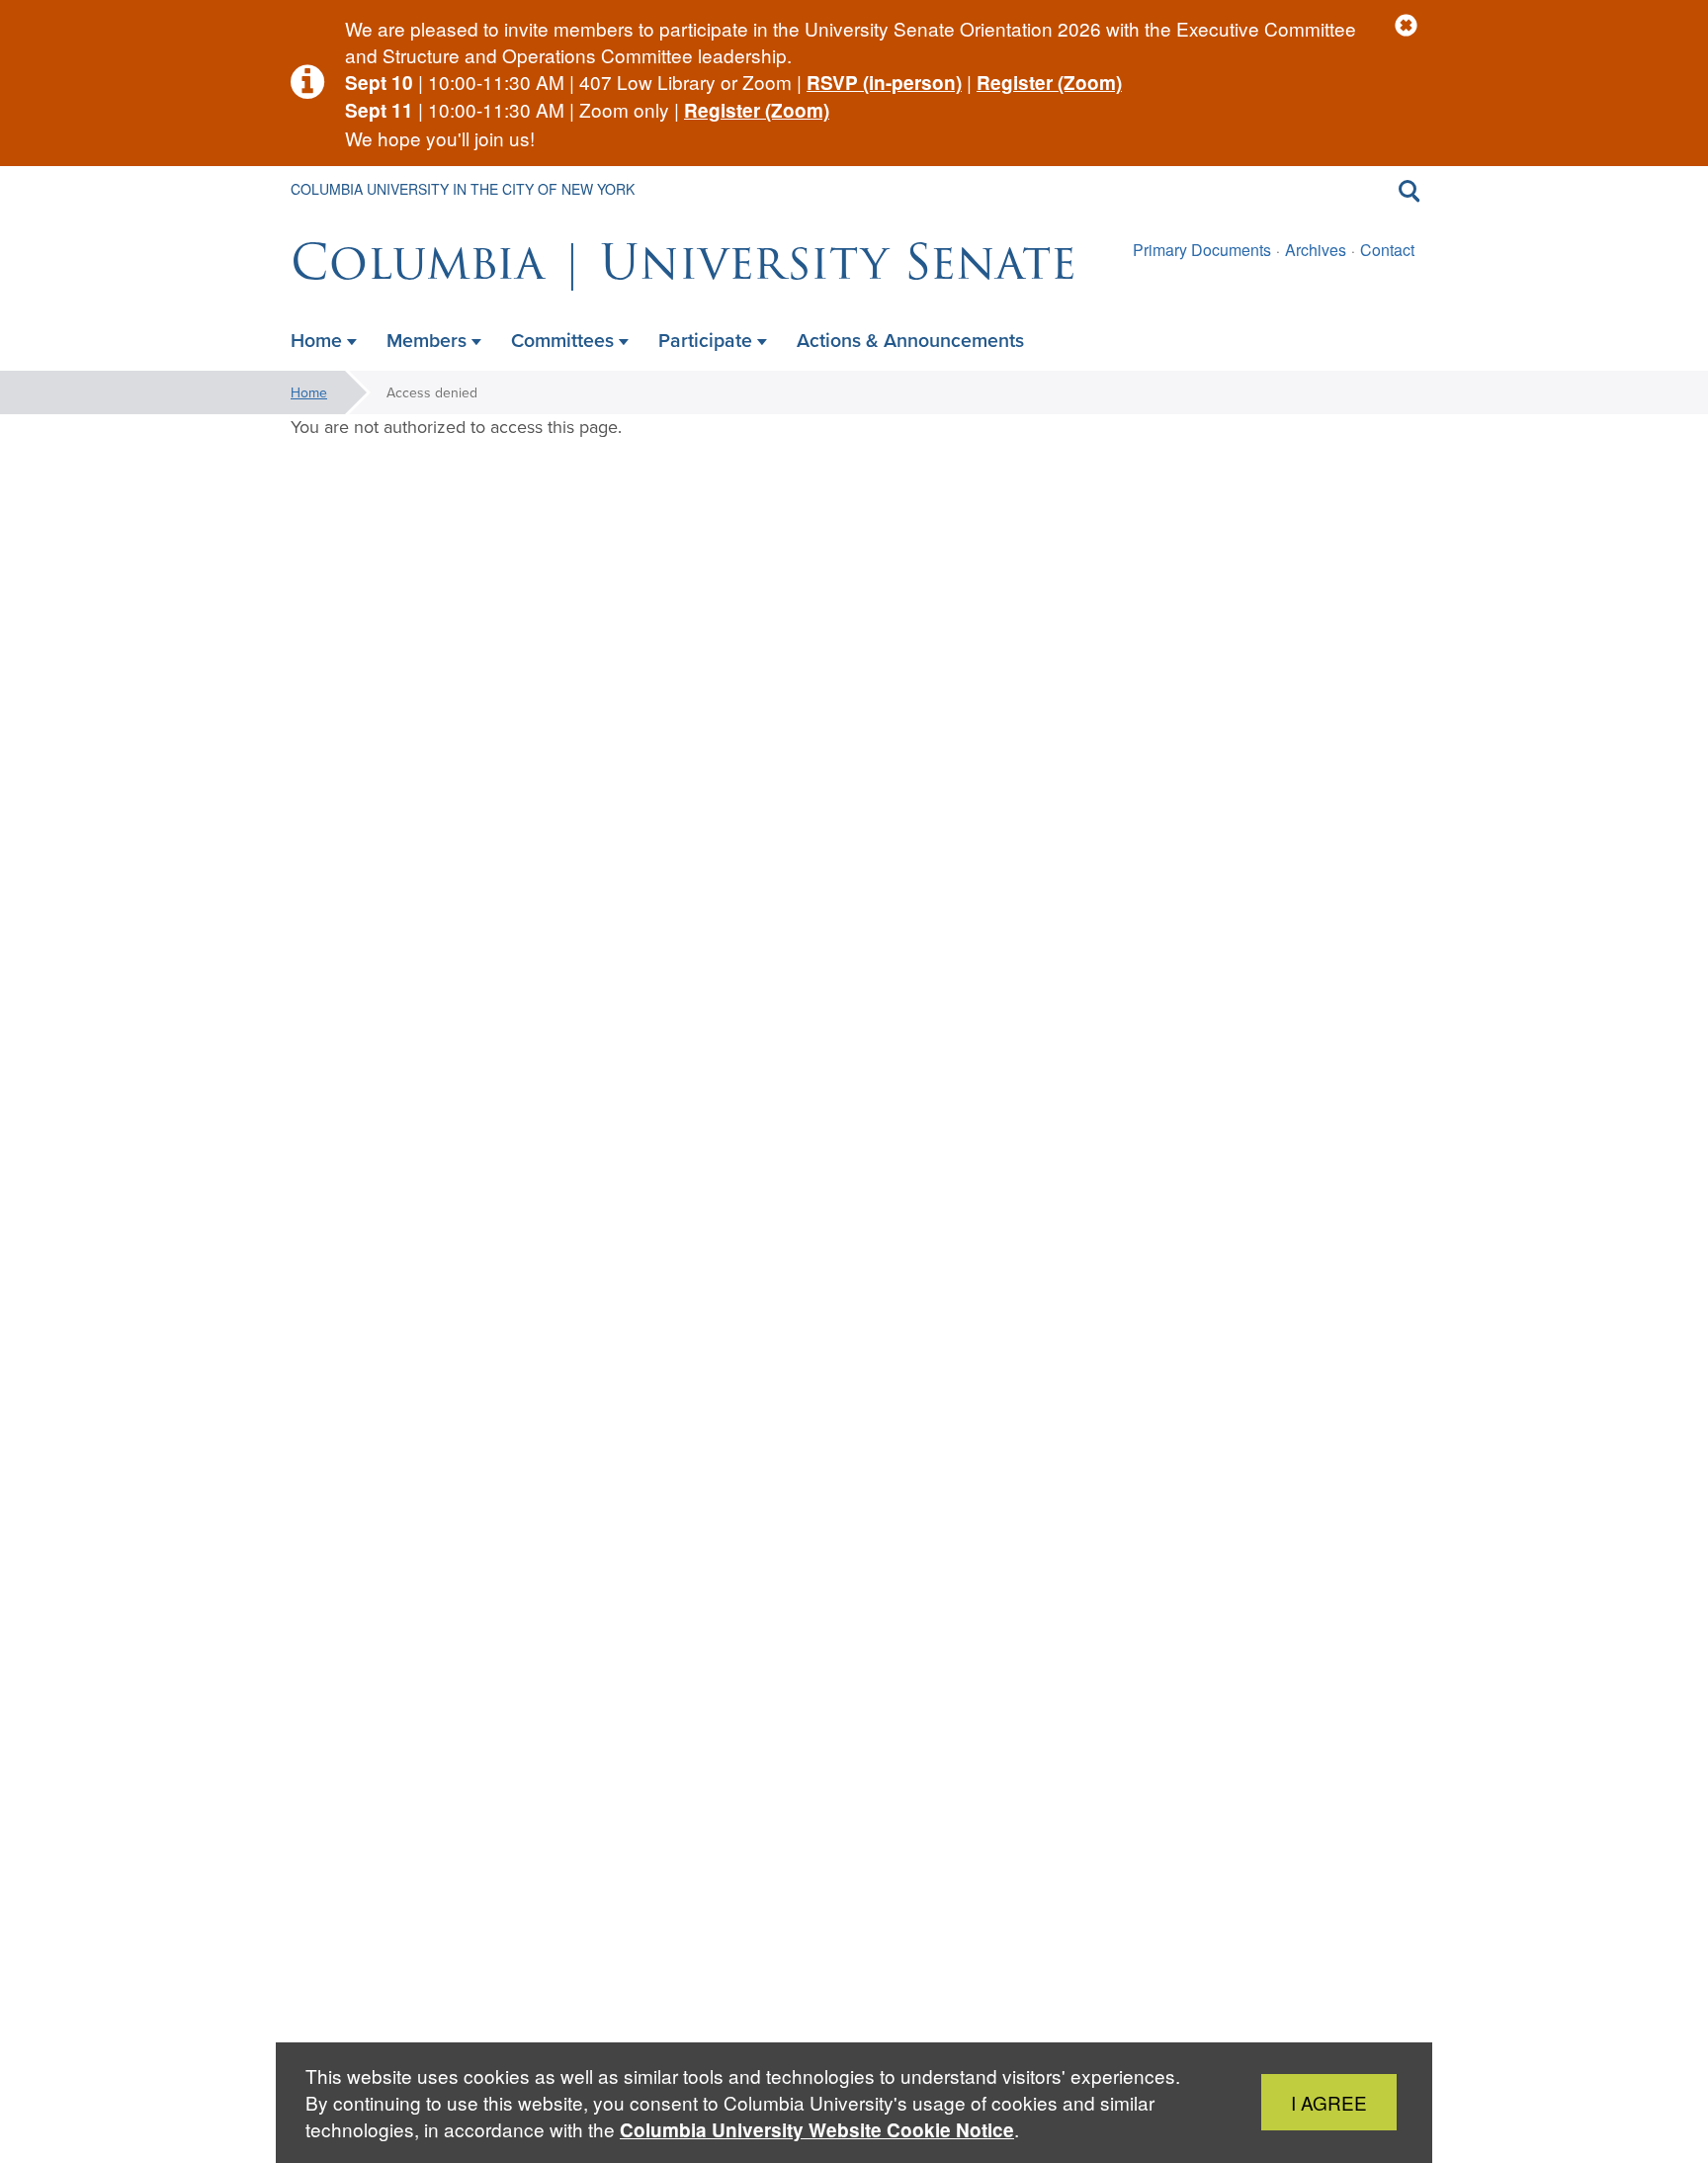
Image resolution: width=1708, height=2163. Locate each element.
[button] (1406, 26)
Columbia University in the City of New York (463, 189)
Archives (1316, 250)
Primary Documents (1202, 250)
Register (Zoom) (1049, 83)
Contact (1387, 250)
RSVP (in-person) (884, 83)
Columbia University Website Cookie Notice (817, 2130)
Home (309, 392)
